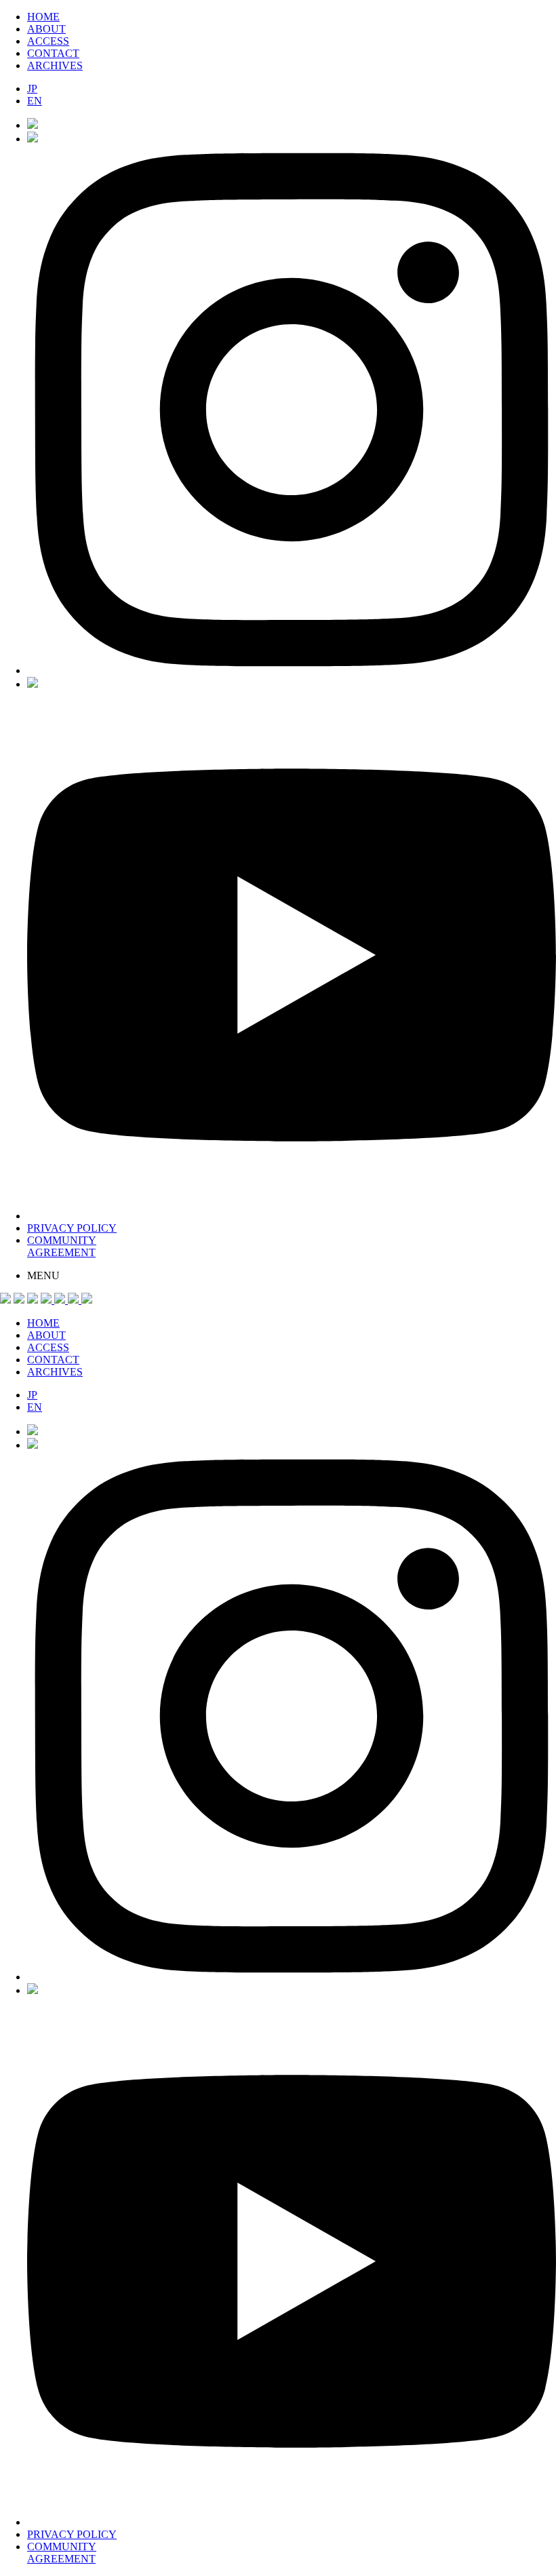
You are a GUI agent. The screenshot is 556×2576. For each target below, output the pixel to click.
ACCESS (48, 41)
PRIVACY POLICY (72, 1228)
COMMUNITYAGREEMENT (62, 1246)
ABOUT (46, 29)
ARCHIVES (55, 65)
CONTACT (53, 53)
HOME (43, 17)
